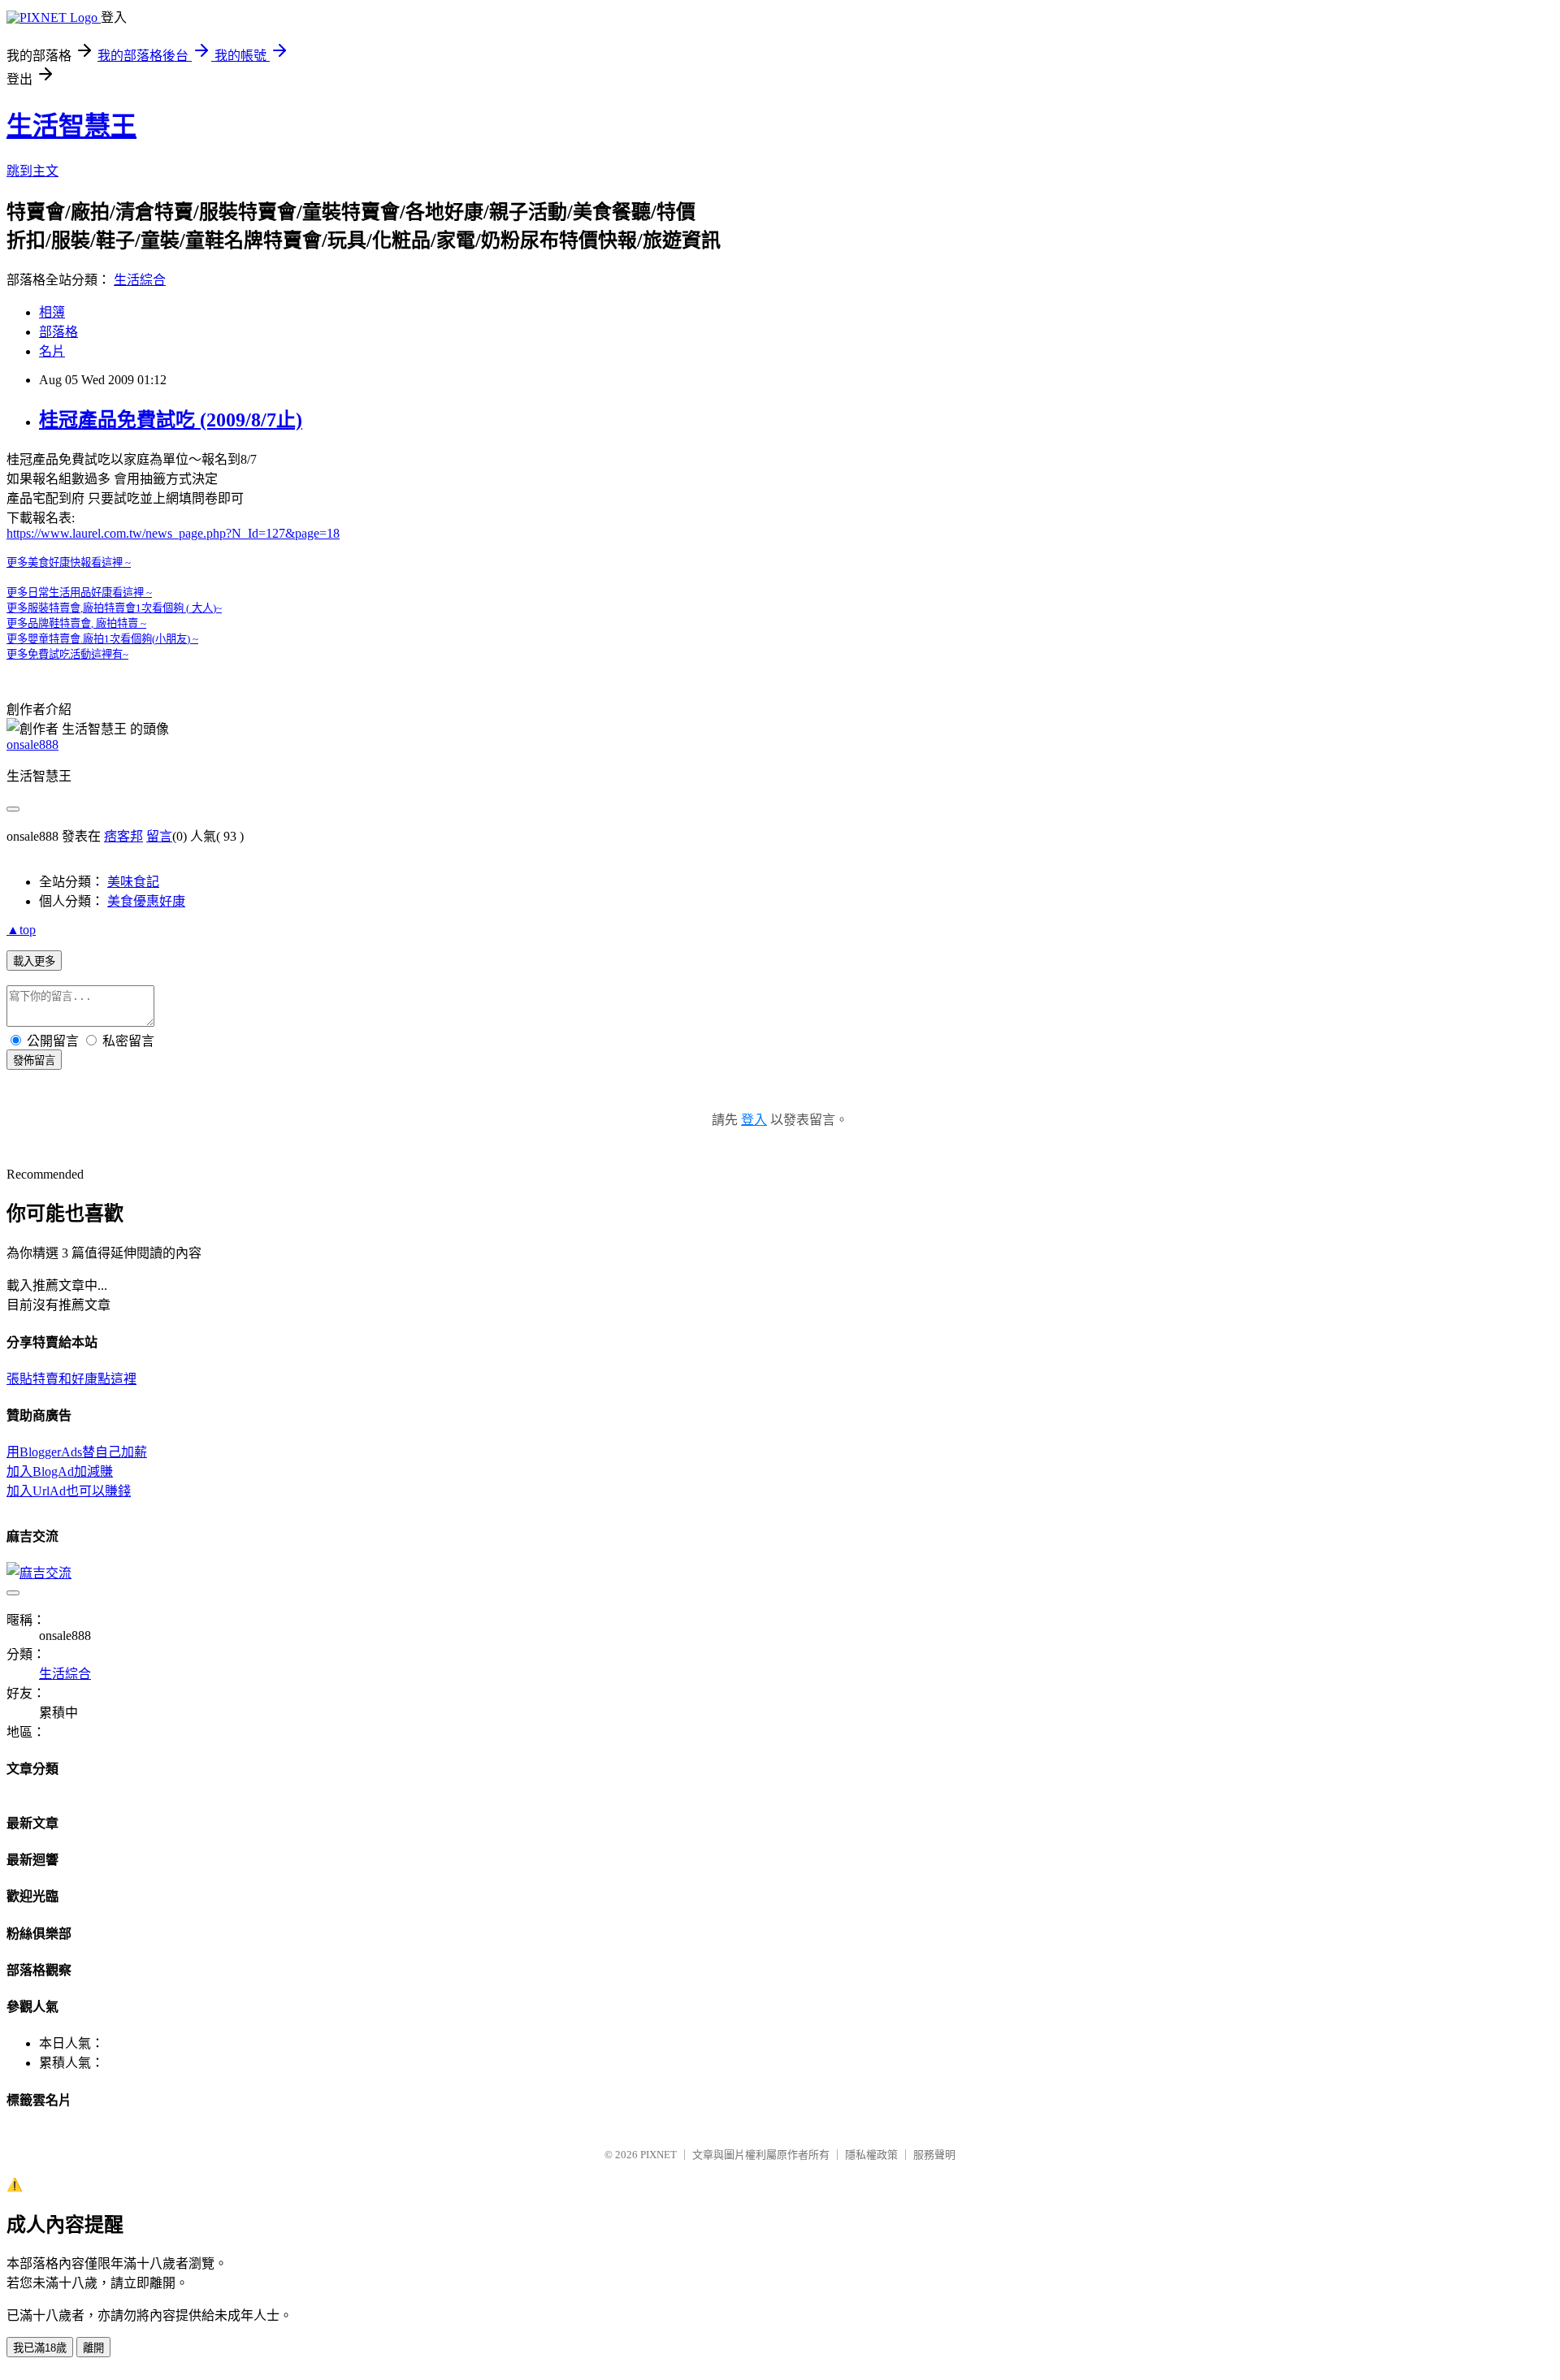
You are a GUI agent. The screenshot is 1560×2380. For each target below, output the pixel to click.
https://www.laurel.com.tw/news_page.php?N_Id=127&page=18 (173, 533)
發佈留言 (34, 1060)
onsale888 (32, 744)
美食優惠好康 (146, 901)
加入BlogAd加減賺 (60, 1471)
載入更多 (34, 961)
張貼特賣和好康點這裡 (71, 1379)
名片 (52, 351)
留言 (159, 836)
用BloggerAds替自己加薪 (77, 1452)
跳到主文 (32, 171)
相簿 (52, 312)
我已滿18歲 (40, 2348)
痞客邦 (123, 836)
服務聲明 (934, 2155)
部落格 (58, 332)
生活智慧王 (71, 126)
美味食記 (133, 882)
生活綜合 (140, 280)
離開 (93, 2348)
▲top (21, 930)
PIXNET (659, 2155)
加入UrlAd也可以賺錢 (69, 1491)
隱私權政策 (871, 2155)
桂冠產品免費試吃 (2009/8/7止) (171, 420)
